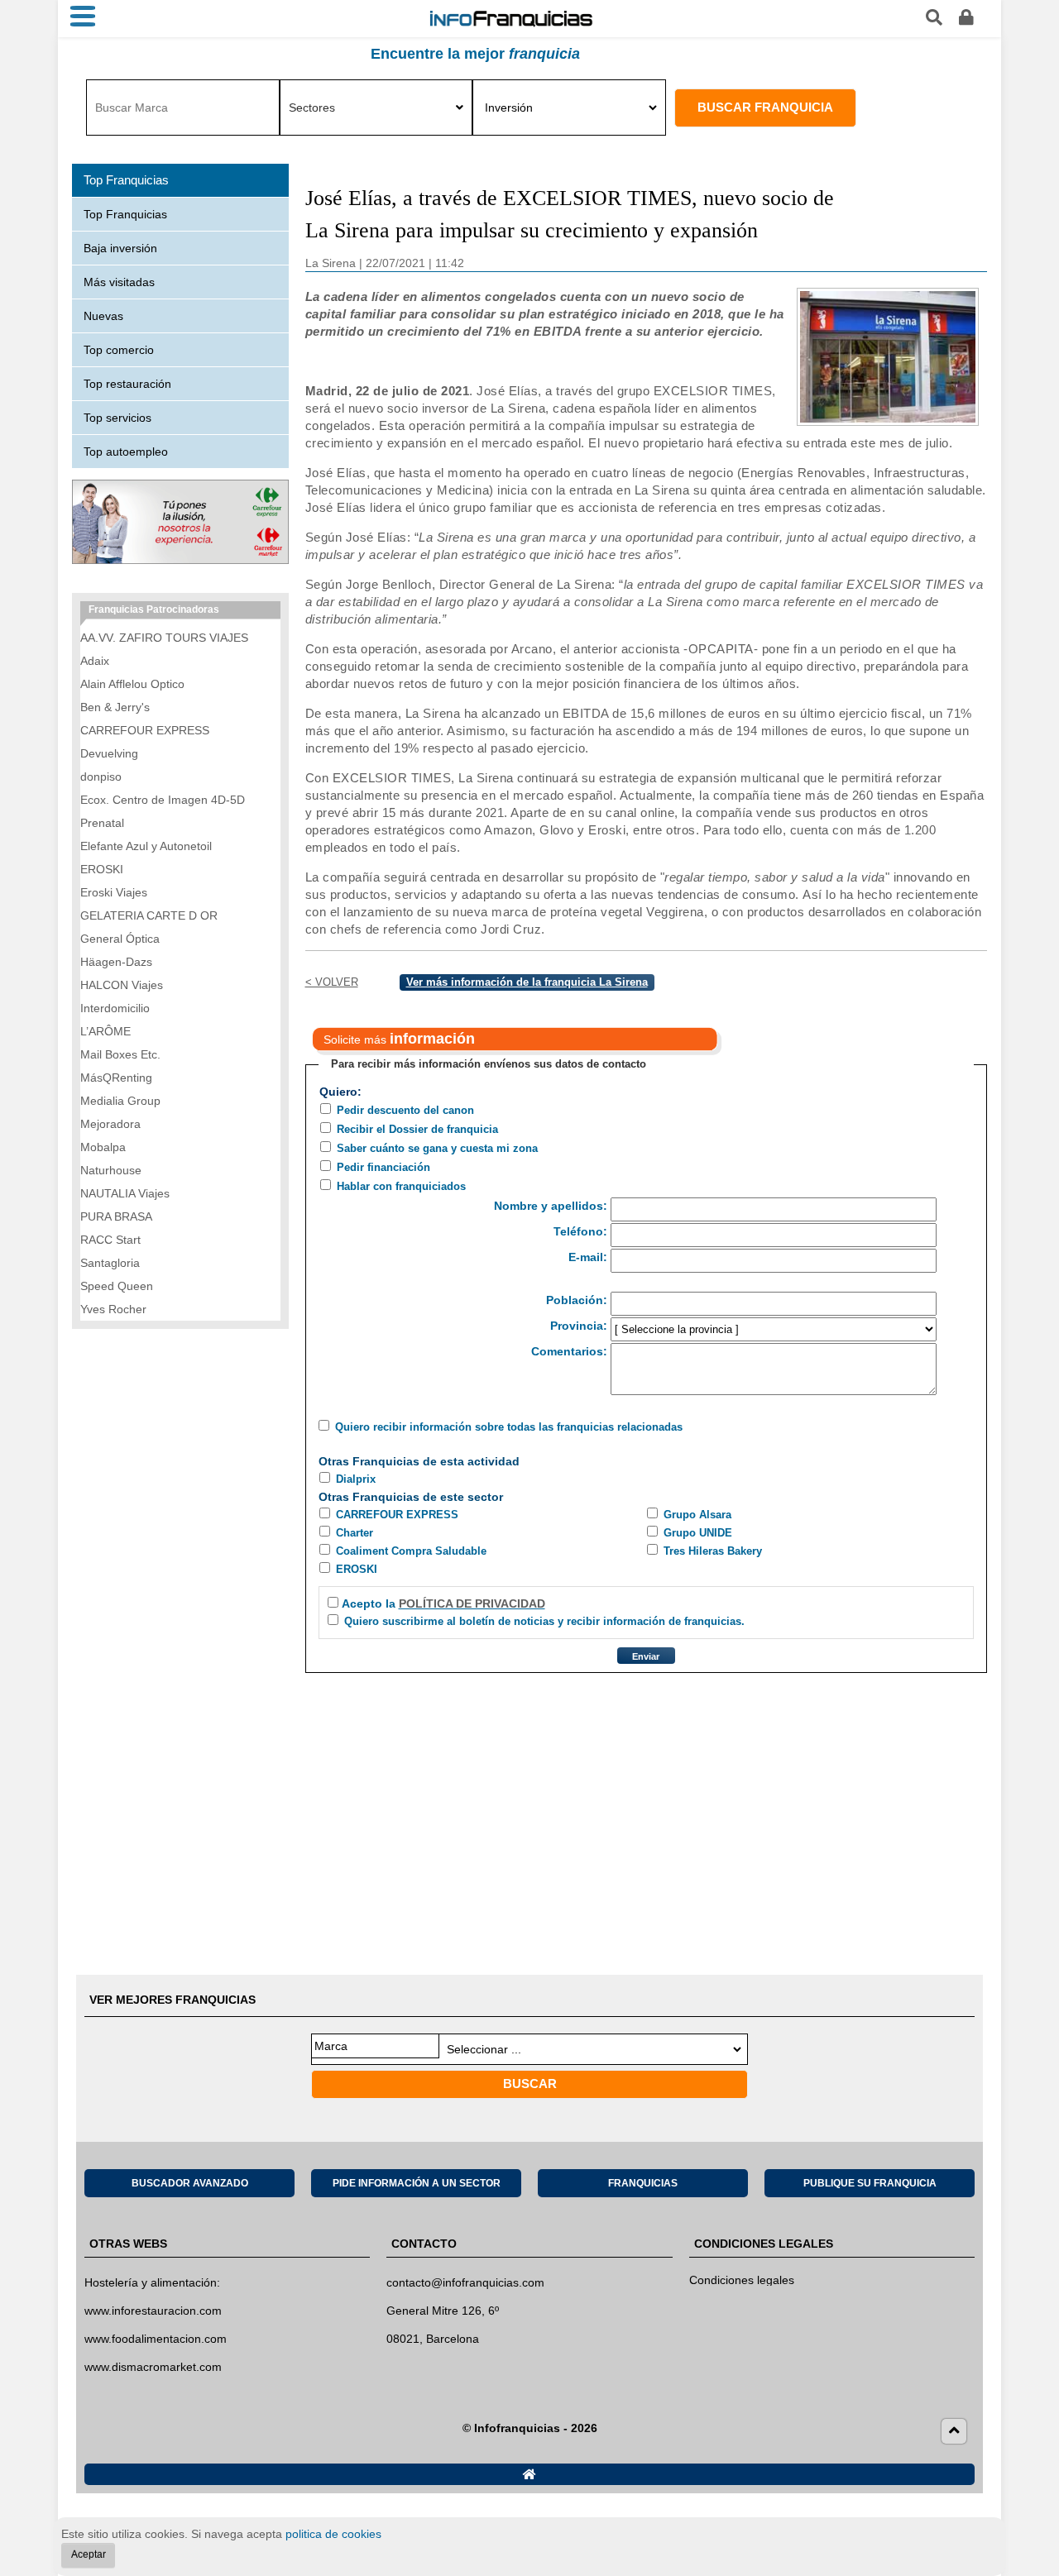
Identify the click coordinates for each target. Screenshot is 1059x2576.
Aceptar (89, 2554)
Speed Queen (117, 1286)
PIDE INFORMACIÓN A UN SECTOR (417, 2183)
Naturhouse (111, 1170)
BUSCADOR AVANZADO (190, 2183)
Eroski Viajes (114, 892)
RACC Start (110, 1240)
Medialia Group (120, 1101)
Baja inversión (120, 248)
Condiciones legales (742, 2280)
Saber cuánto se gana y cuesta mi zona (437, 1148)
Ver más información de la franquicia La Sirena (527, 982)
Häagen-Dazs (116, 962)
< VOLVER (332, 982)
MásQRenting (116, 1078)
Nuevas (103, 316)
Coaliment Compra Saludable (411, 1551)
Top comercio (119, 350)
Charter (355, 1533)
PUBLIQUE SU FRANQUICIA (870, 2183)
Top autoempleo (126, 452)
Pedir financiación (383, 1167)
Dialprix (356, 1479)
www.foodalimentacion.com (156, 2339)
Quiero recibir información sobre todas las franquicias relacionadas (509, 1427)
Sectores (312, 108)
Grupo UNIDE (698, 1533)
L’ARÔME (105, 1031)
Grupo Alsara (697, 1515)
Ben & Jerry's (115, 707)
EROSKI (357, 1569)
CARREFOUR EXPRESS (397, 1515)
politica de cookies (333, 2534)
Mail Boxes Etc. (120, 1054)
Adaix (95, 661)
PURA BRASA (116, 1216)
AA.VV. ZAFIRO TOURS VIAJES (164, 638)
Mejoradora (110, 1124)
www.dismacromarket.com (153, 2367)
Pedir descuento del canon (405, 1110)
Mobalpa (103, 1147)
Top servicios (117, 418)
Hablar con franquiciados (401, 1186)
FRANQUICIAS (643, 2183)
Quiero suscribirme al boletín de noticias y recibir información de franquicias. (544, 1621)
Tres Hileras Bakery (713, 1551)
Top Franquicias (125, 214)
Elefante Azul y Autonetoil (146, 846)
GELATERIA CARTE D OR (149, 915)
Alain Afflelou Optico (132, 684)
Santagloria (110, 1263)
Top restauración (127, 384)
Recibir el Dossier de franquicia (417, 1129)
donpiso (101, 777)
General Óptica (120, 939)
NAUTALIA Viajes (125, 1193)
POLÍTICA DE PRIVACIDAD (472, 1603)
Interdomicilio (115, 1008)
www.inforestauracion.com (153, 2311)
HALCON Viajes (122, 985)
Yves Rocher (113, 1309)
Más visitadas (119, 282)
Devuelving (109, 753)
